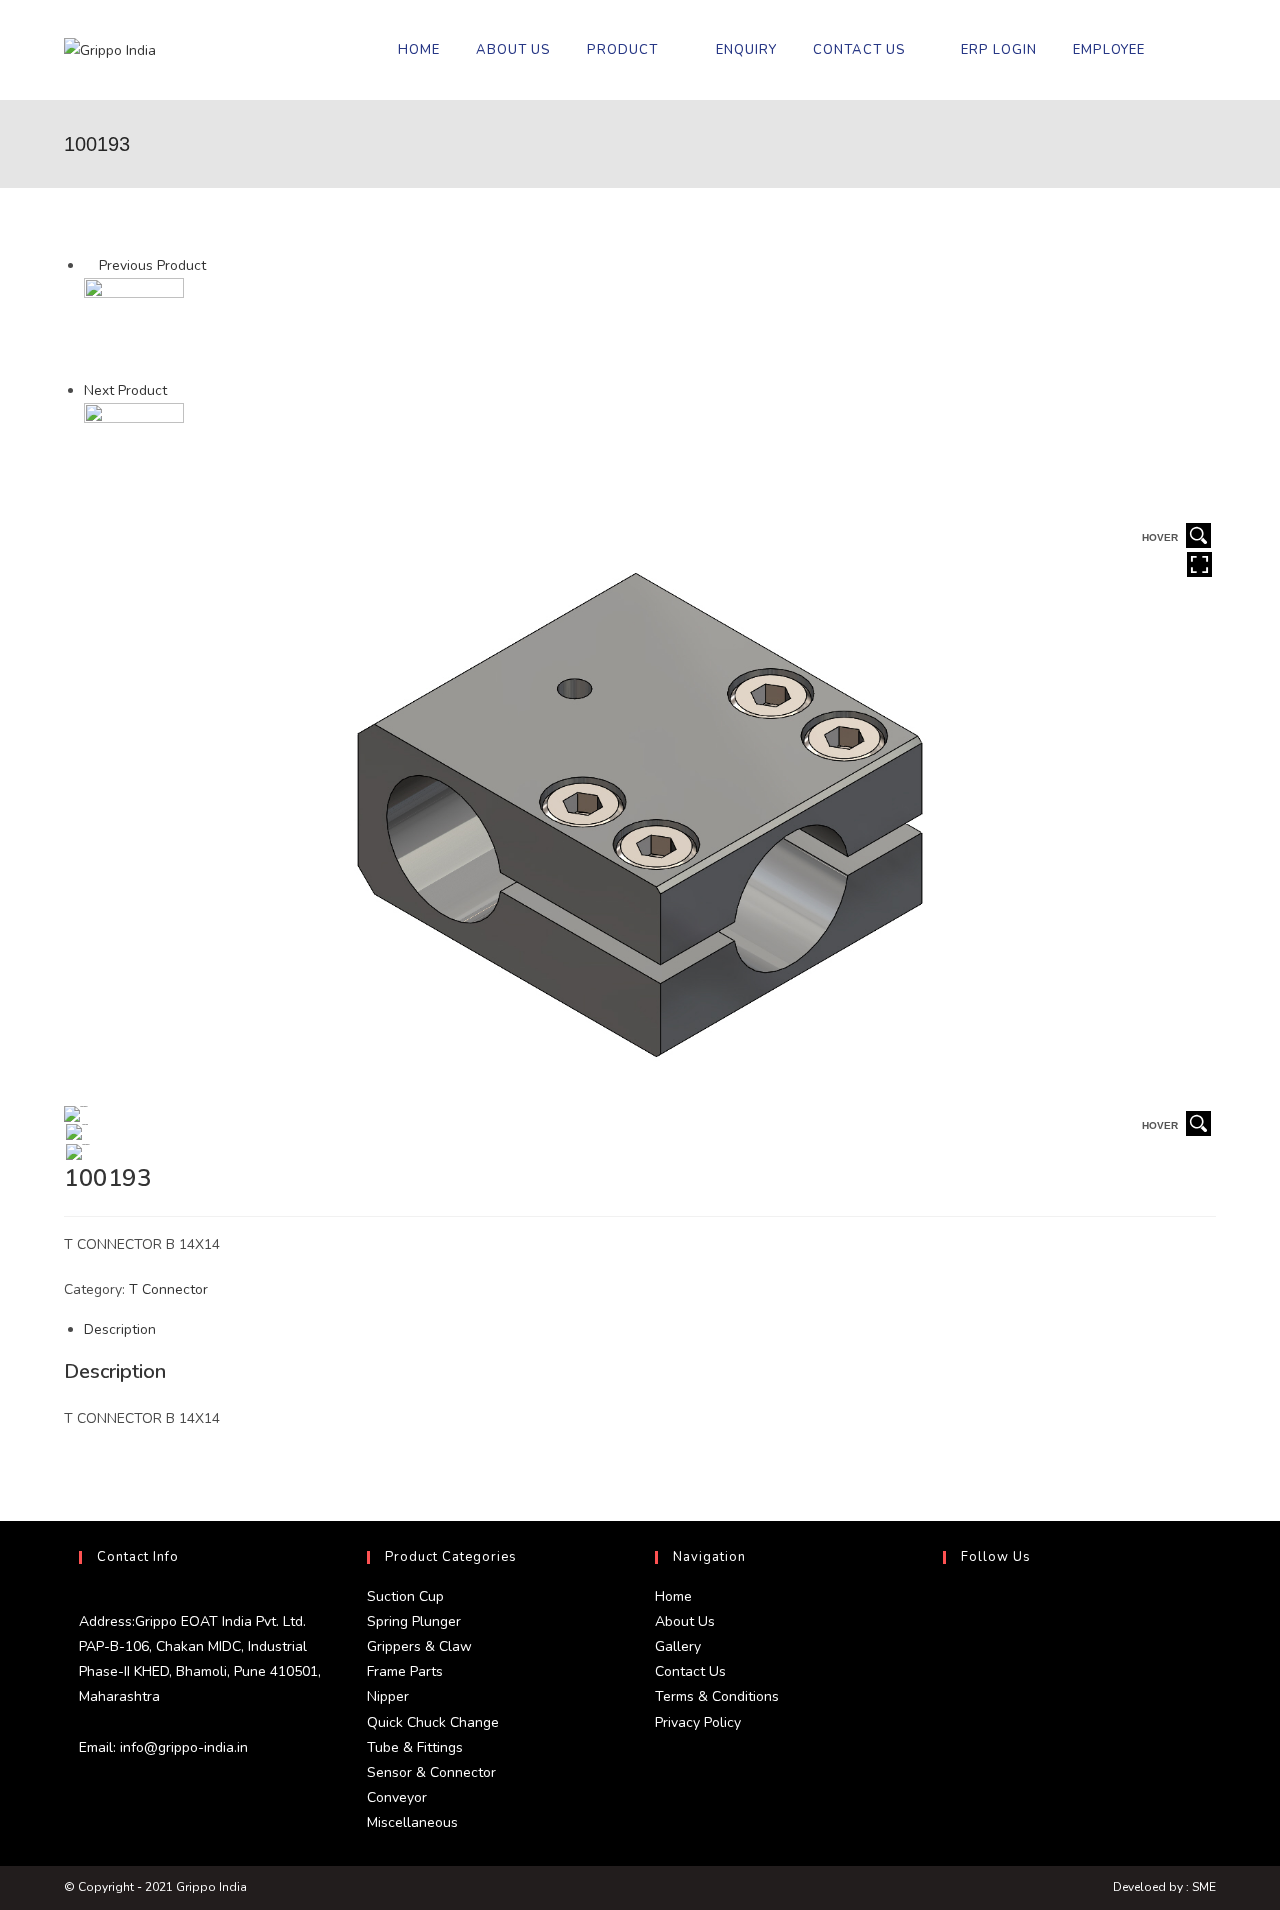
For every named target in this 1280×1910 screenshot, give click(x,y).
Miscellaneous (412, 1822)
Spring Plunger (414, 1621)
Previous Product (152, 265)
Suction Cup (405, 1596)
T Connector (168, 1289)
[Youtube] (948, 1752)
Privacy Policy (698, 1722)
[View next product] (176, 390)
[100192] (134, 327)
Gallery (678, 1646)
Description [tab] (120, 1329)
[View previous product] (89, 265)
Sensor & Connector (431, 1772)
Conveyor (397, 1797)
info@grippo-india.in (182, 1747)
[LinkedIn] (948, 1704)
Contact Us (690, 1671)
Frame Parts (405, 1671)
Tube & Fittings (415, 1747)
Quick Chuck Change (433, 1722)
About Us (685, 1621)
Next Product (125, 390)
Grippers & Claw (419, 1646)
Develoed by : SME (1164, 1887)
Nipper (388, 1696)
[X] (948, 1608)
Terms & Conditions (717, 1696)
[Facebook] (948, 1656)
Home (673, 1596)
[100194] (134, 452)
